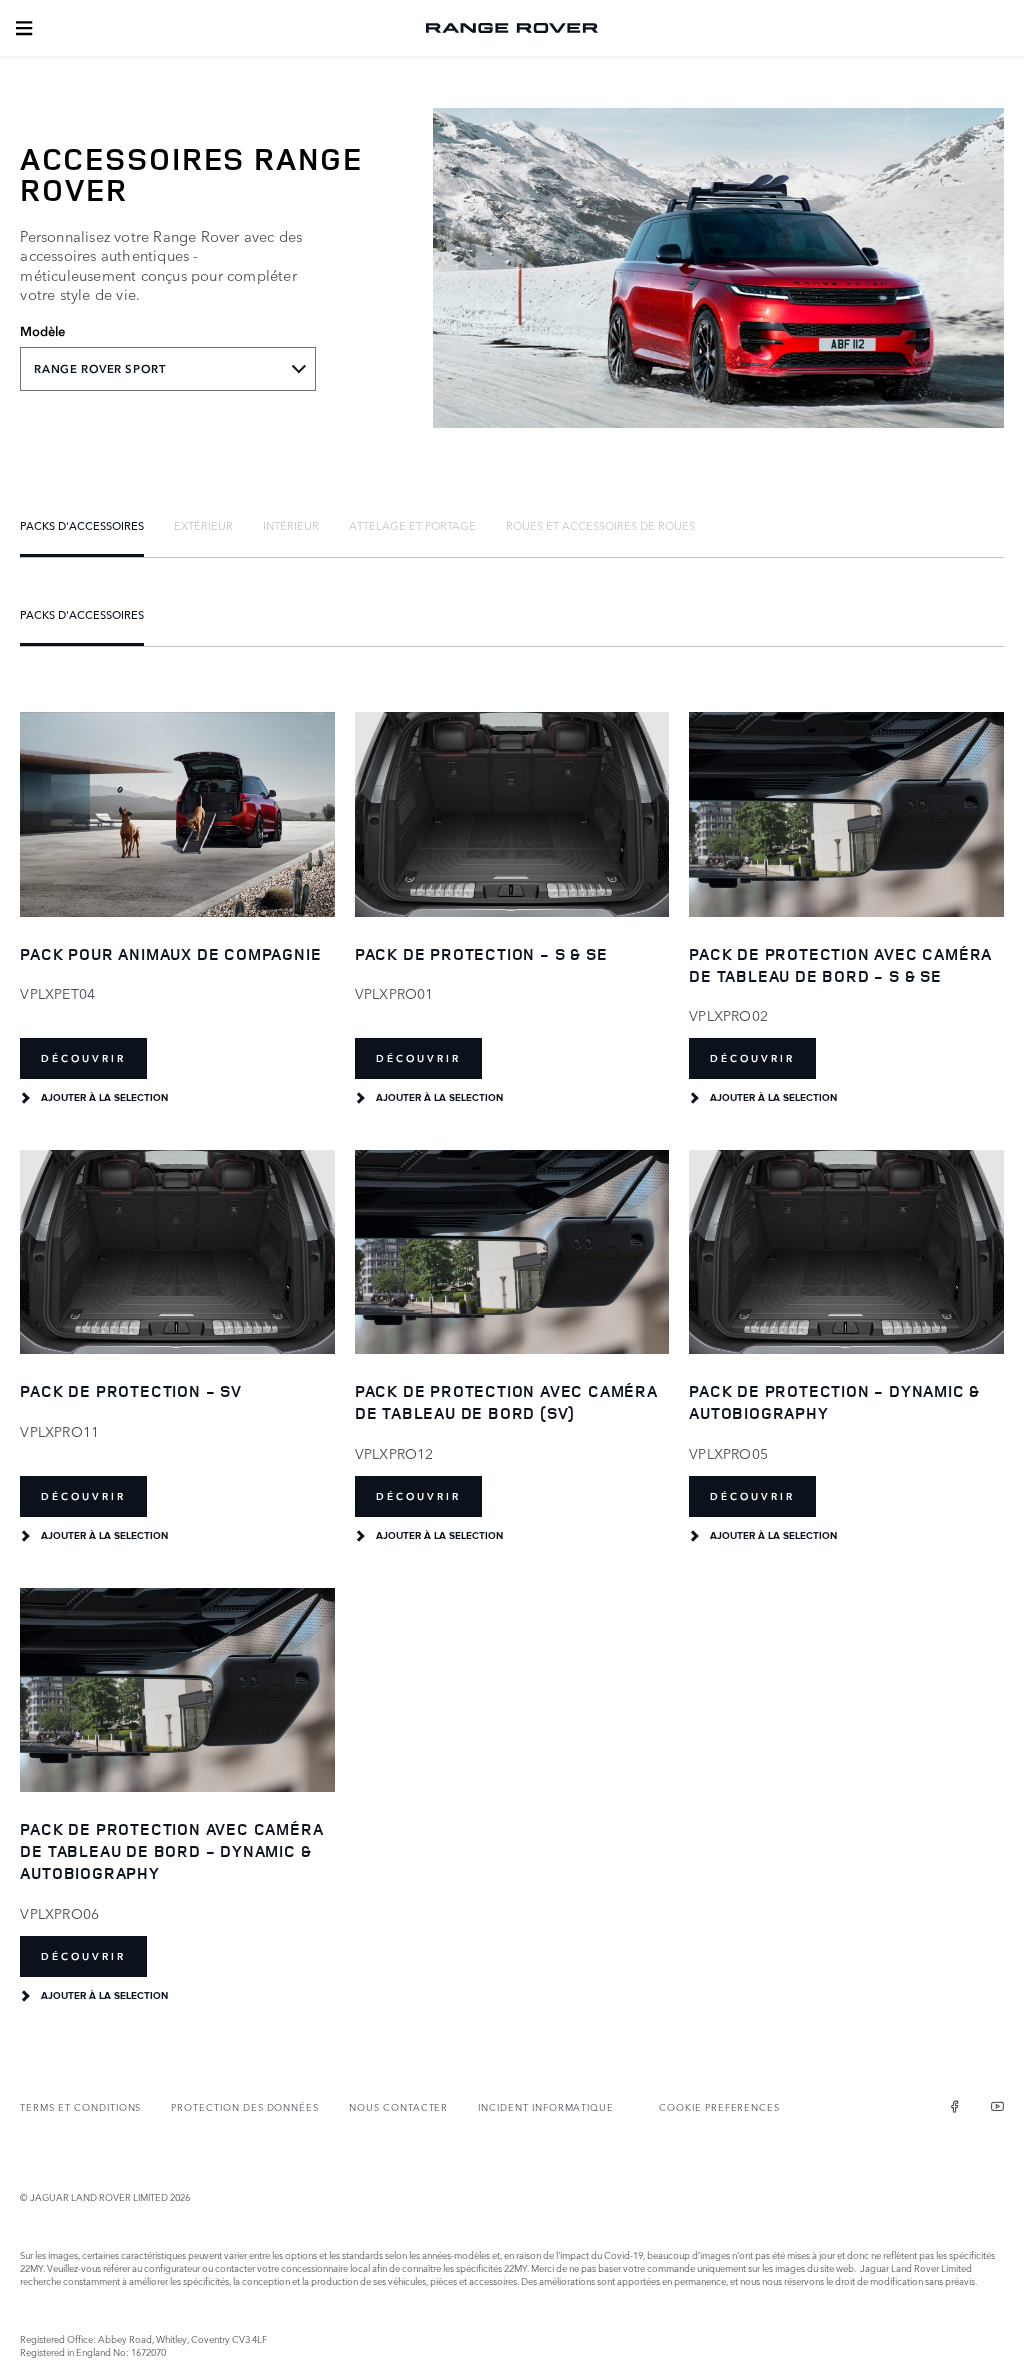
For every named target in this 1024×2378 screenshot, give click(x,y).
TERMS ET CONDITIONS (80, 2106)
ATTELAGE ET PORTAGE (412, 525)
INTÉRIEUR (291, 525)
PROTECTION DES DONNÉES (245, 2106)
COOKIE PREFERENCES (719, 2106)
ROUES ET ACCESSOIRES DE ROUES (600, 525)
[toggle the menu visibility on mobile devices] (24, 28)
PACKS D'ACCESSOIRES (82, 525)
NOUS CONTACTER (398, 2106)
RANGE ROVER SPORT (99, 369)
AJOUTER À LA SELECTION (104, 1098)
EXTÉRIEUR (203, 525)
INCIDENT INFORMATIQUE (546, 2106)
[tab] (82, 525)
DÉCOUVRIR (83, 1058)
